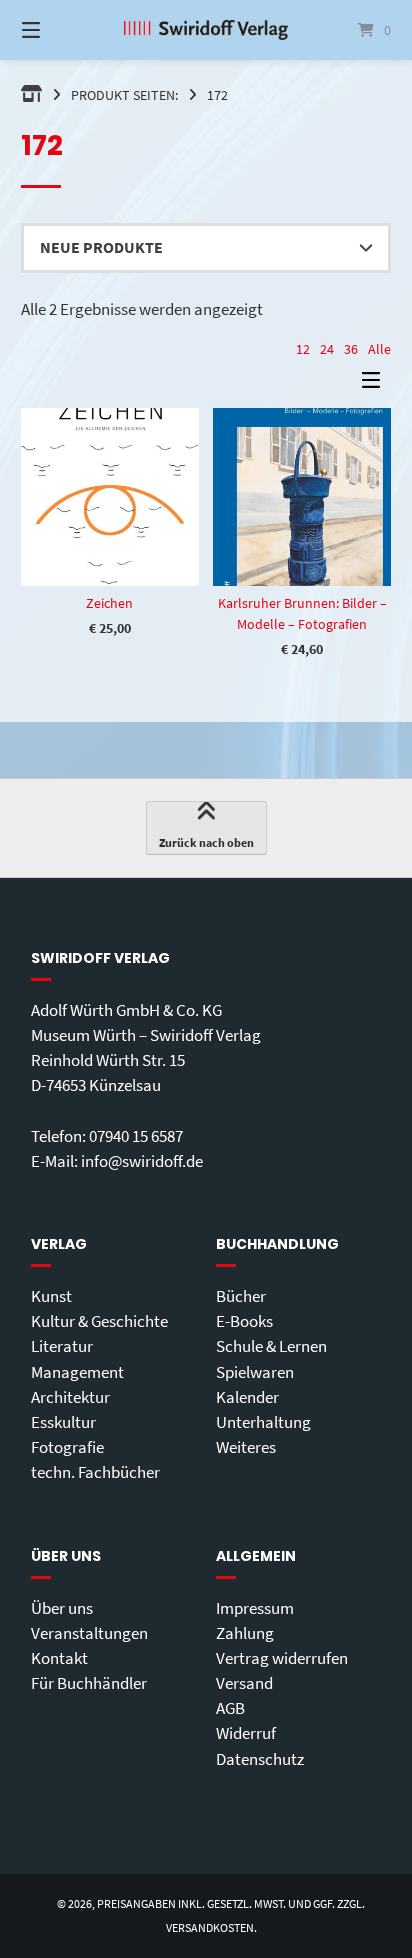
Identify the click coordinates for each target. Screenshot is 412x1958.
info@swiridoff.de (142, 1161)
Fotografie (67, 1447)
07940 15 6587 (136, 1136)
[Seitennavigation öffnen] (58, 30)
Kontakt (59, 1658)
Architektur (70, 1397)
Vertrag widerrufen (282, 1658)
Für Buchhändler (89, 1683)
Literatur (62, 1346)
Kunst (51, 1296)
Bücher (241, 1296)
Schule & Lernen (271, 1346)
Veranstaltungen (89, 1633)
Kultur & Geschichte (99, 1321)
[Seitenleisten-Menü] (376, 384)
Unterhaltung (263, 1422)
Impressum (255, 1608)
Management (77, 1372)
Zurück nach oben (206, 842)
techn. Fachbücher (95, 1472)
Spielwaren (255, 1372)
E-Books (244, 1321)
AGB (230, 1708)
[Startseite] (206, 30)
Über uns (62, 1608)
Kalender (247, 1397)
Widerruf (246, 1733)
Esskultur (63, 1422)
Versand (244, 1683)
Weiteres (246, 1447)
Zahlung (245, 1633)
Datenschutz (260, 1759)
